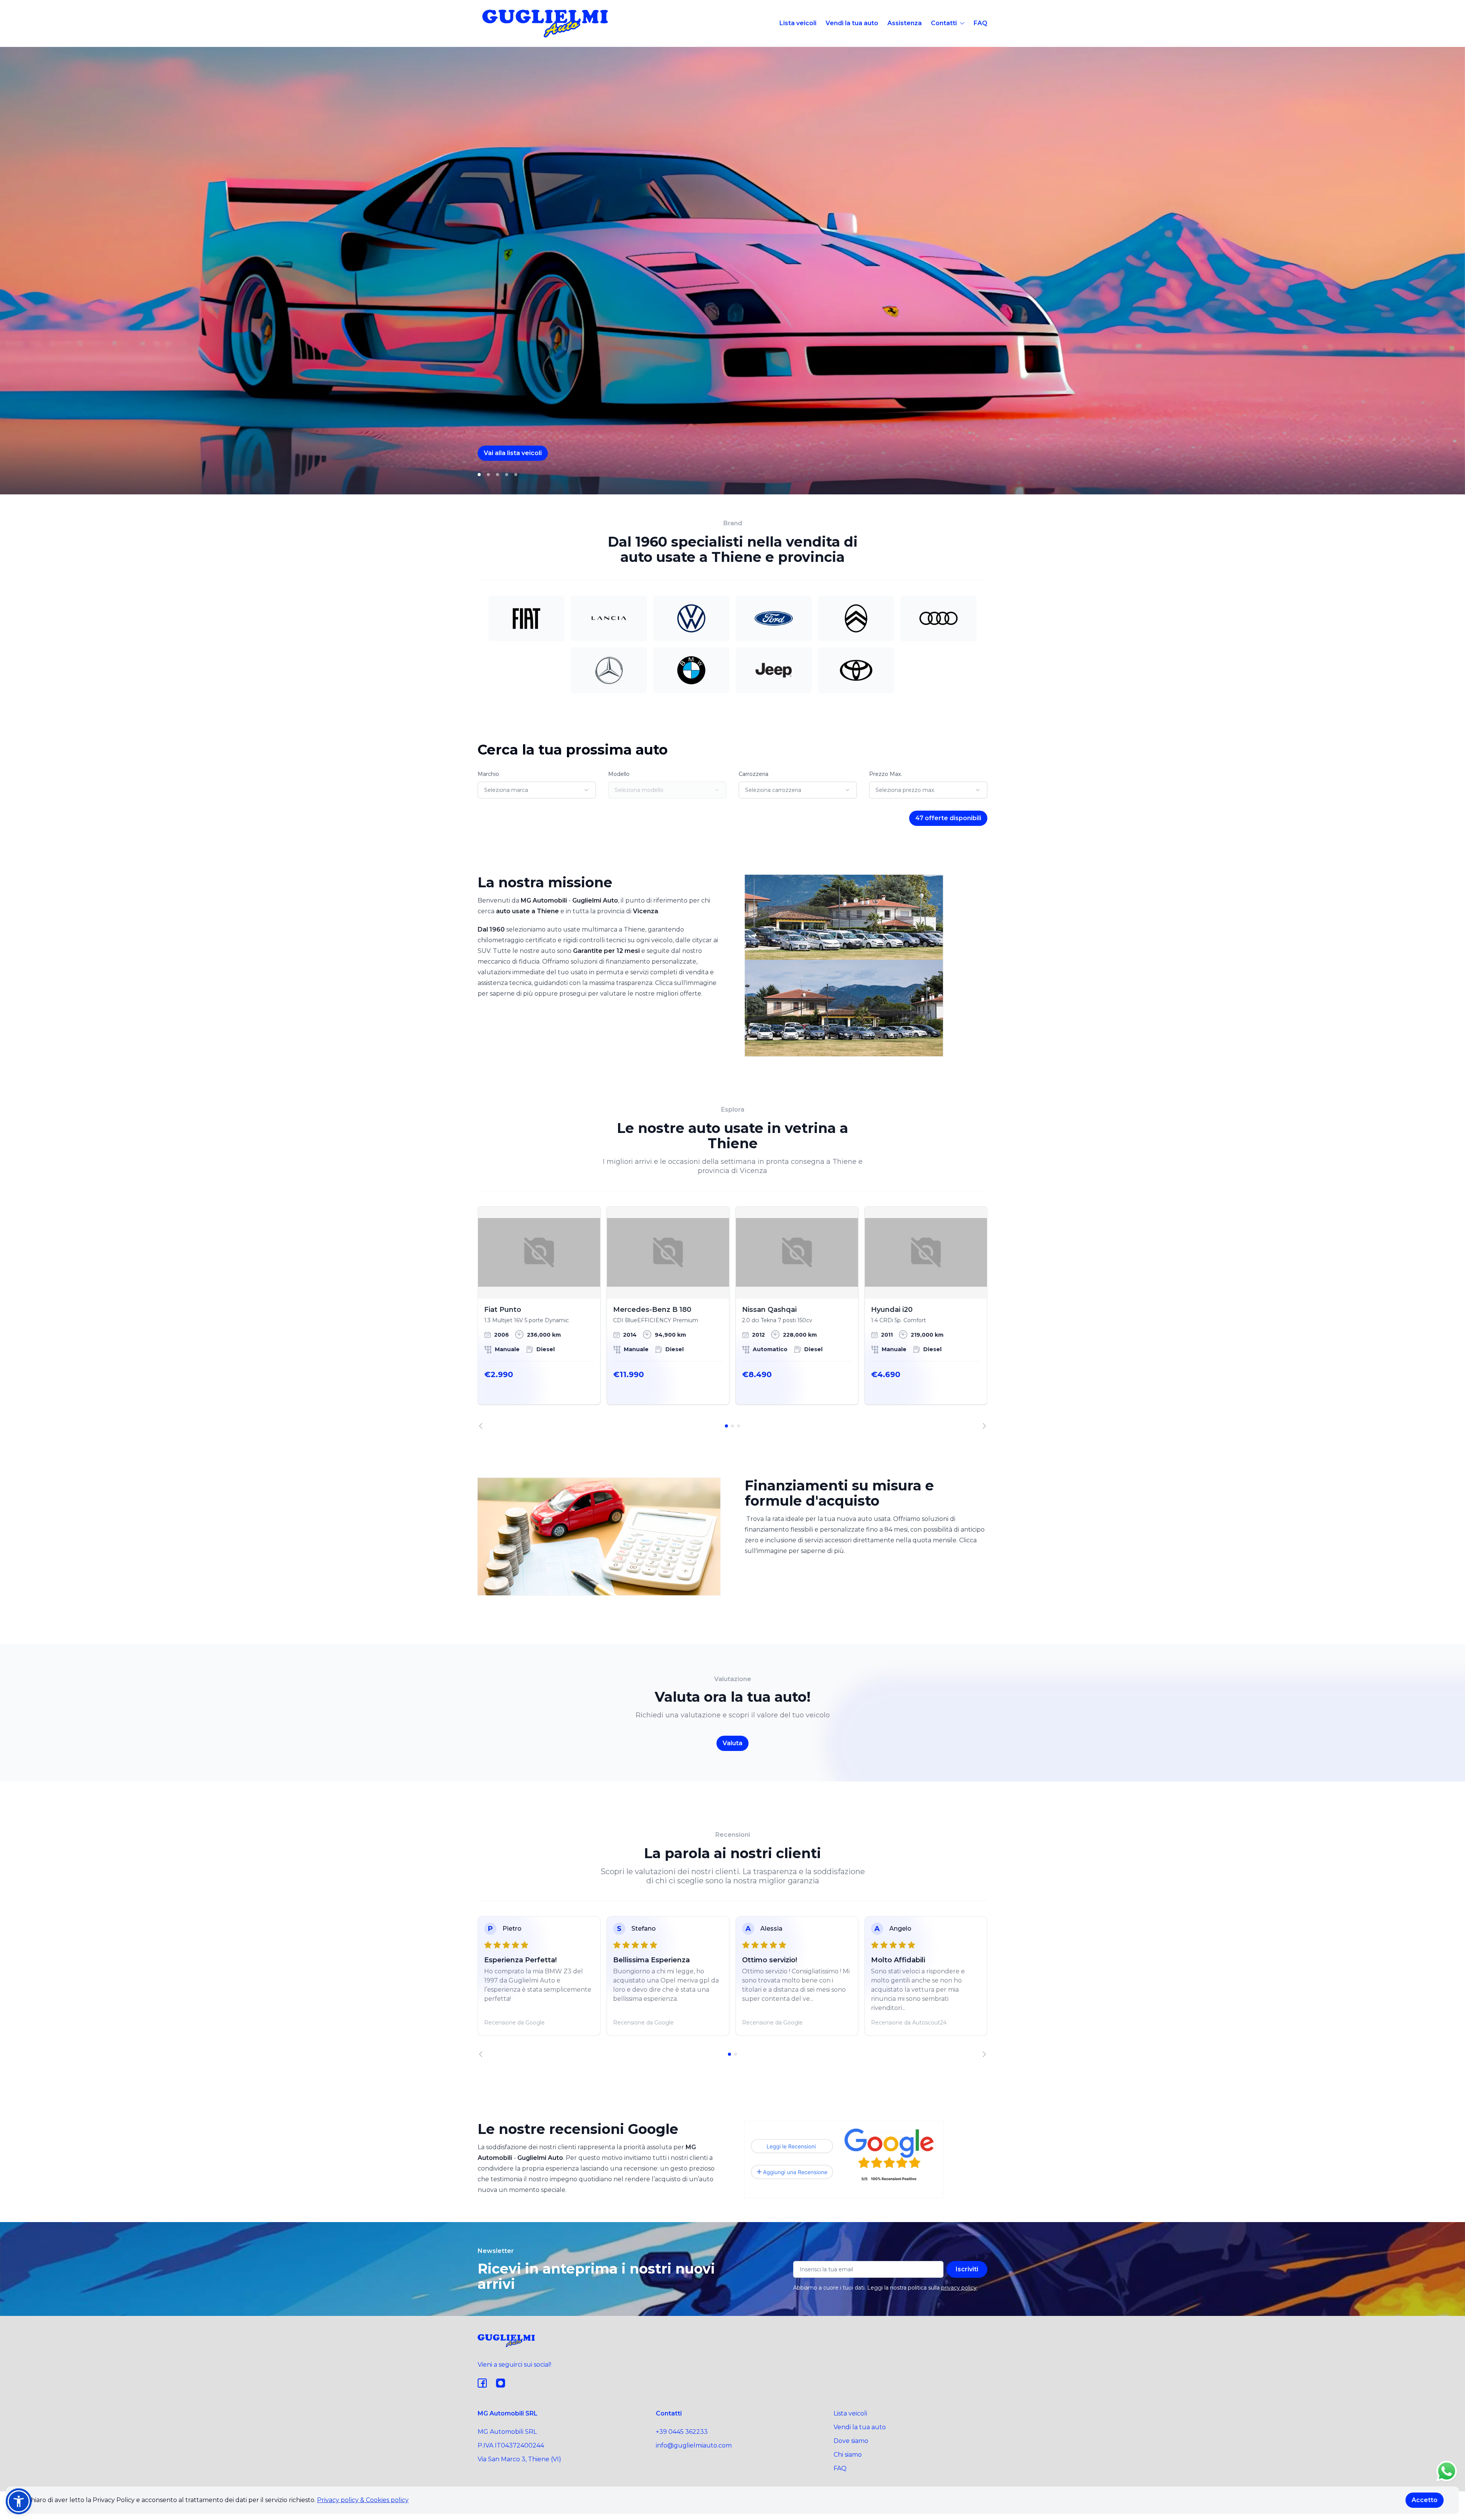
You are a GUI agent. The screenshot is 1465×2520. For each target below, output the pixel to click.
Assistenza (905, 23)
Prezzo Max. (885, 774)
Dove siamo (851, 2441)
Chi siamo (848, 2455)
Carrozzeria (753, 774)
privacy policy (959, 2288)
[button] (19, 2501)
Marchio (488, 774)
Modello (619, 774)
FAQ (980, 23)
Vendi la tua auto (852, 23)
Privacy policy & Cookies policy (363, 2500)
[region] (732, 1318)
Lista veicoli (798, 23)
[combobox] (537, 790)
